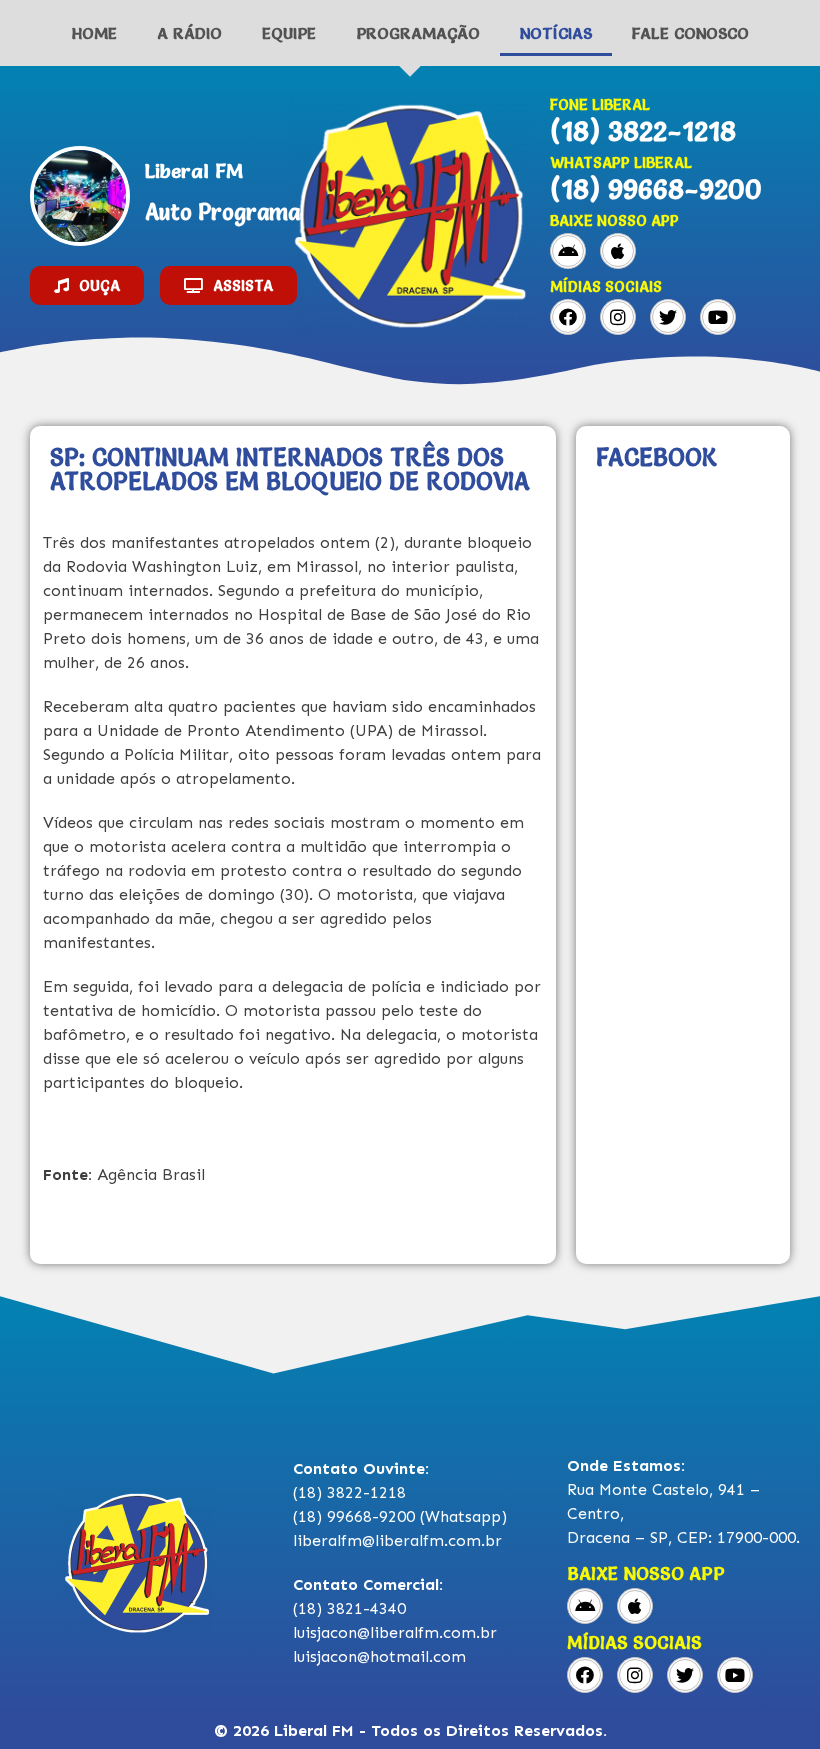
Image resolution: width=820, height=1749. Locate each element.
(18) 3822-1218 (643, 131)
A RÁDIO (189, 33)
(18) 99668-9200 (656, 189)
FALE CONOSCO (690, 33)
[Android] (568, 251)
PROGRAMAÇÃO (418, 33)
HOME (94, 33)
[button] (87, 285)
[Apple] (618, 251)
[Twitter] (668, 317)
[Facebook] (568, 317)
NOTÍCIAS (556, 33)
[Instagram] (618, 317)
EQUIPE (289, 33)
